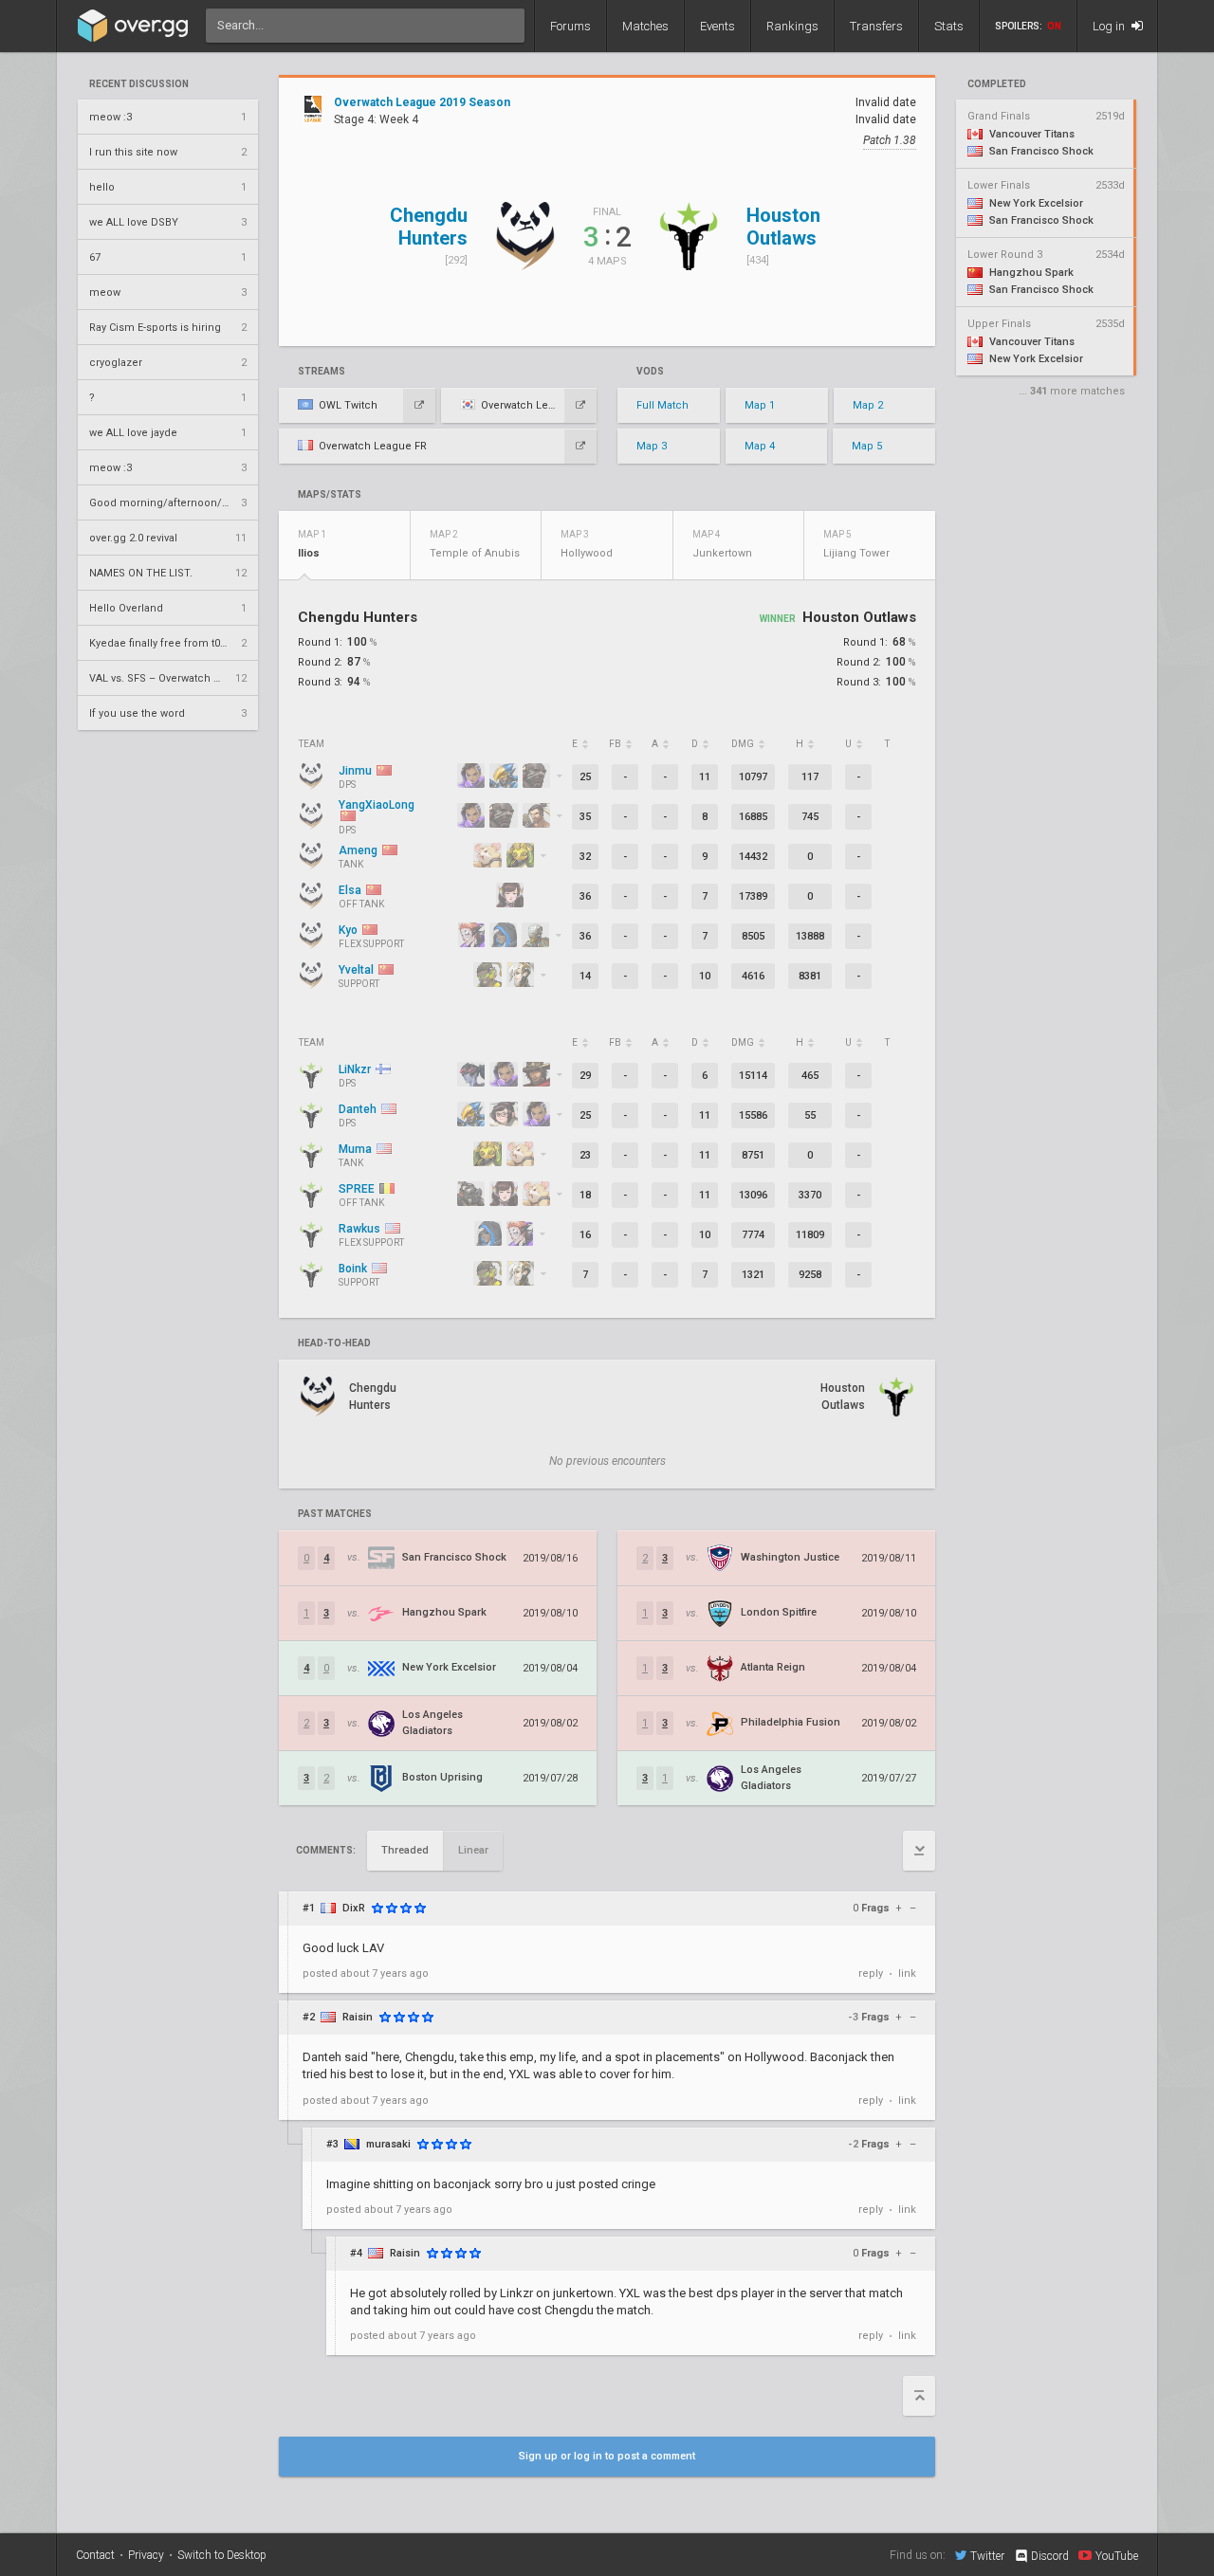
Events (717, 26)
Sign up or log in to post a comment (607, 2456)
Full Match (662, 405)
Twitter (987, 2556)
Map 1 (760, 405)
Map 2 (868, 405)
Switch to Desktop (222, 2555)
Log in (1110, 26)
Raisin (358, 2017)
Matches (645, 26)
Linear (473, 1850)
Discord (1050, 2556)
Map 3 (652, 446)
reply (871, 1973)
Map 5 (867, 446)
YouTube (1117, 2556)
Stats (949, 26)
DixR (354, 1908)
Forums (570, 26)
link (907, 1973)
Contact (95, 2555)
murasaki (388, 2144)
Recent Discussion (139, 84)
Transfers (876, 26)
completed (997, 84)
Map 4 (760, 446)
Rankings (792, 26)
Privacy (146, 2555)
